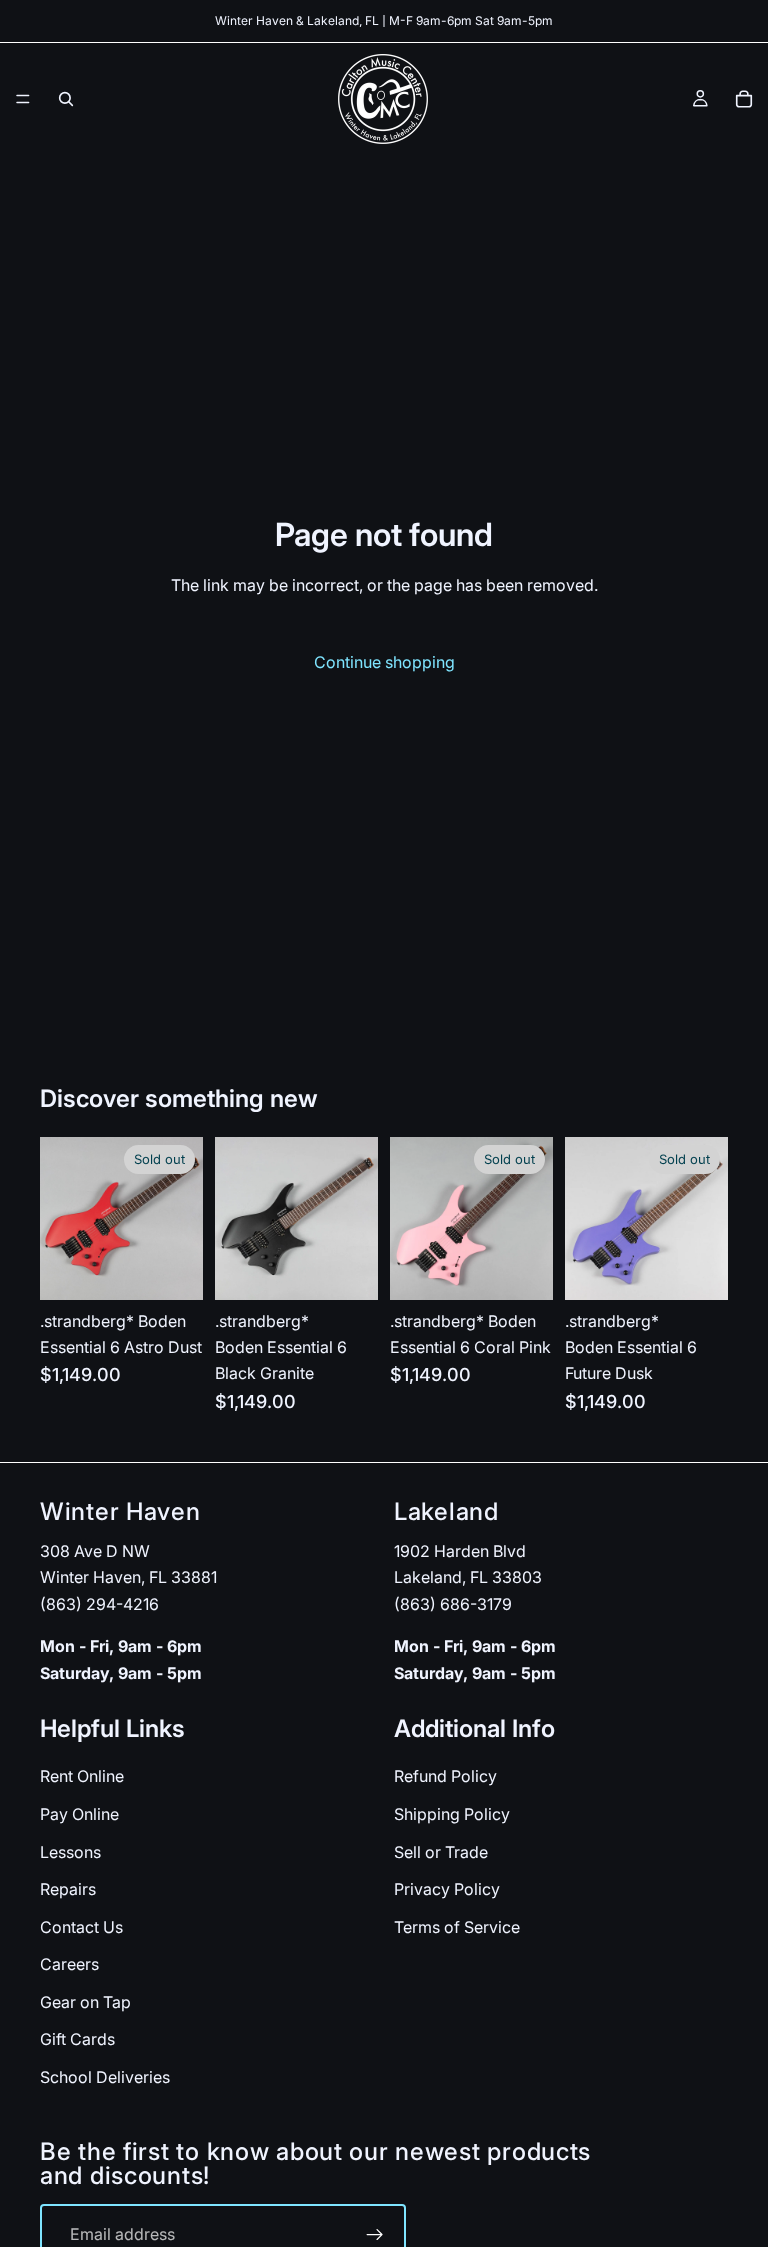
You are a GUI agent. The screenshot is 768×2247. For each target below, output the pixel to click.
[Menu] (23, 99)
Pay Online (79, 1814)
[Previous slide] (62, 1218)
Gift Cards (77, 2039)
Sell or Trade (441, 1851)
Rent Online (82, 1776)
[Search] (66, 99)
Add (364, 1268)
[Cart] (744, 99)
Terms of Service (457, 1927)
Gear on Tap (85, 2002)
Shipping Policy (452, 1814)
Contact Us (81, 1927)
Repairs (68, 1889)
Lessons (70, 1851)
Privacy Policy (447, 1889)
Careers (69, 1964)
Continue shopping (384, 662)
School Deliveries (105, 2077)
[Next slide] (181, 1218)
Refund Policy (445, 1776)
